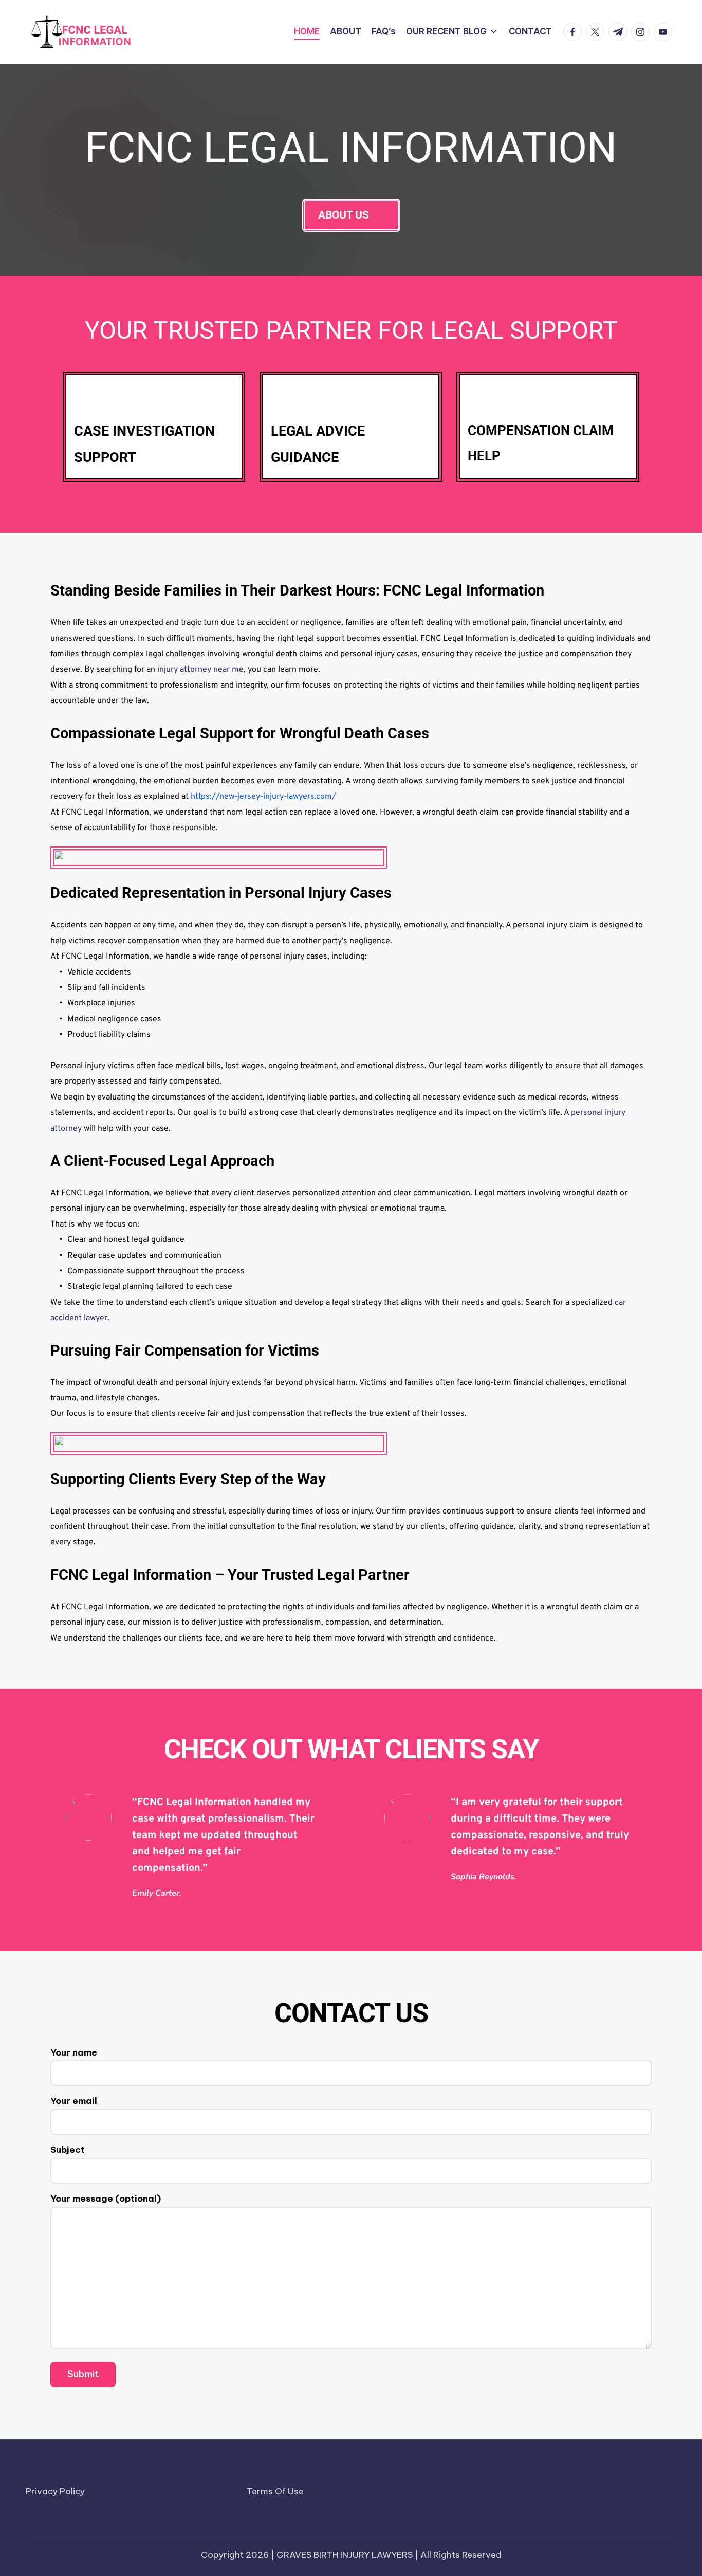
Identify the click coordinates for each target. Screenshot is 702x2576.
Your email (74, 2101)
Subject (68, 2150)
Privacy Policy (55, 2491)
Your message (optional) (106, 2199)
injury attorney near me (199, 670)
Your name (74, 2052)
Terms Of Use (275, 2491)
